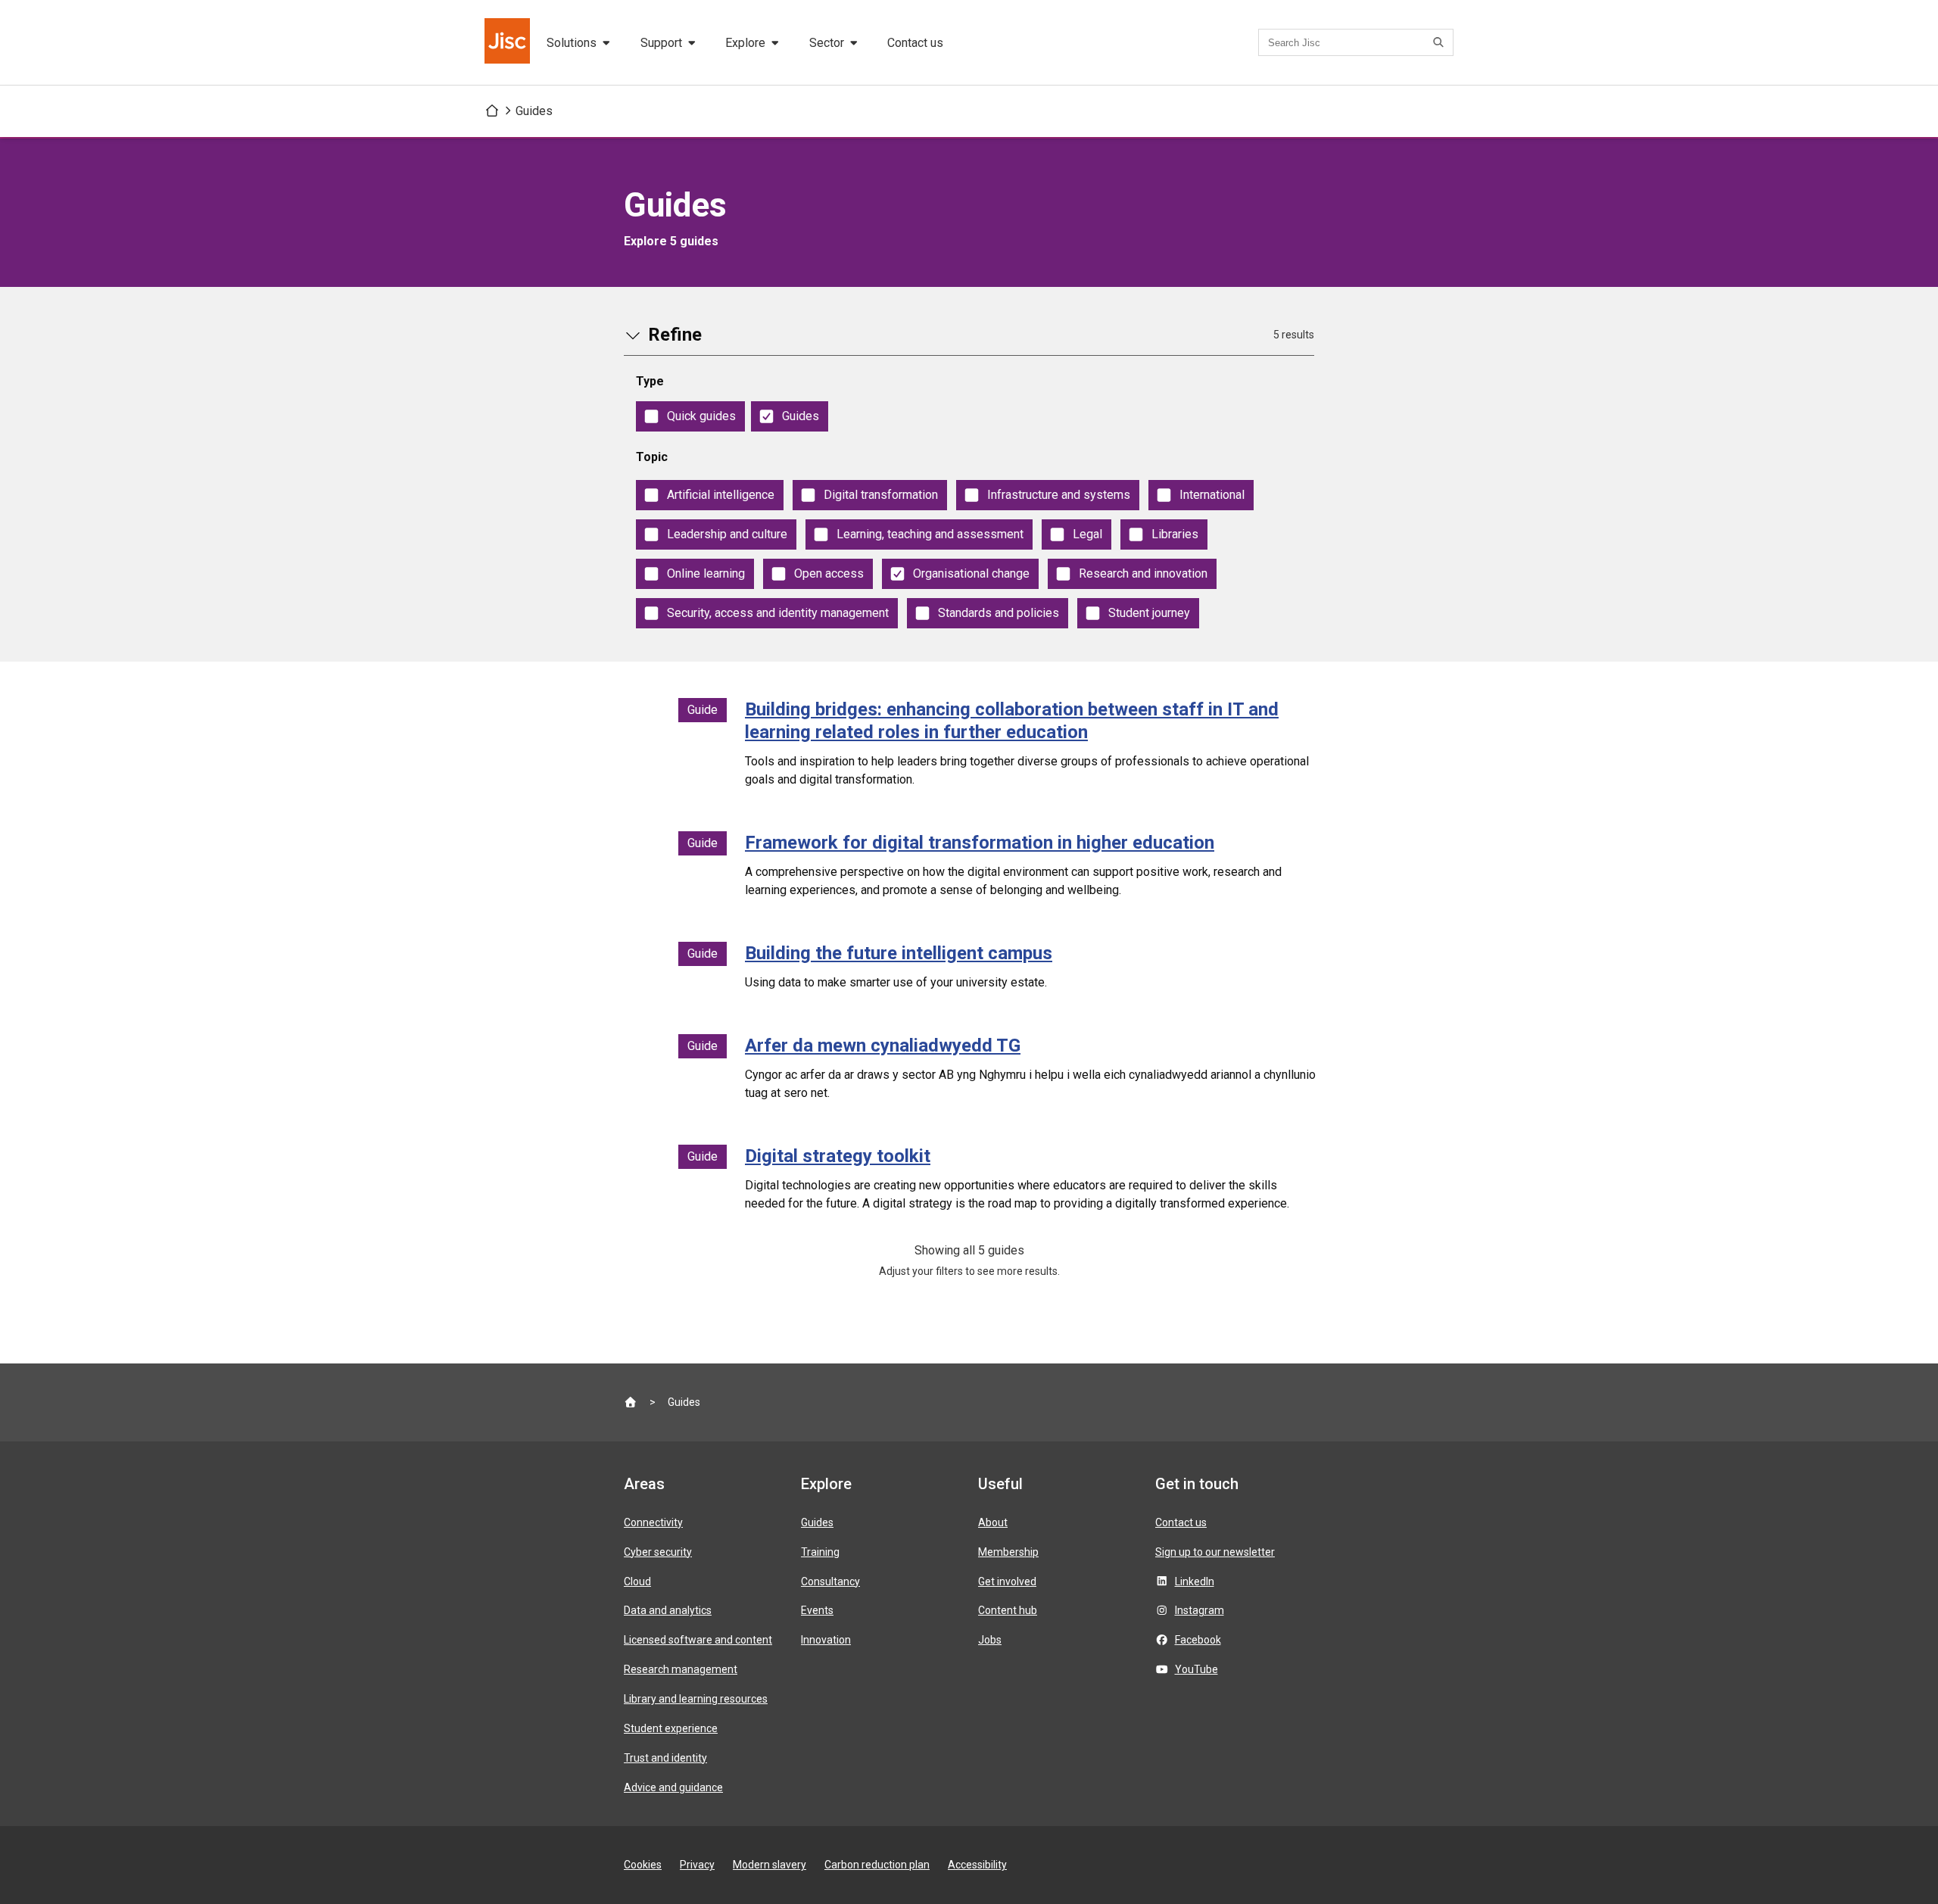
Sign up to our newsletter (1215, 1552)
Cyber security (658, 1552)
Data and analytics (668, 1610)
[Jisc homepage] (509, 42)
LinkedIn (1195, 1581)
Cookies (643, 1865)
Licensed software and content (698, 1640)
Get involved (1007, 1581)
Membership (1008, 1552)
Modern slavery (770, 1865)
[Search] (1441, 42)
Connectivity (653, 1522)
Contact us (915, 43)
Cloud (637, 1581)
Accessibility (977, 1865)
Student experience (671, 1728)
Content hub (1008, 1610)
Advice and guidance (673, 1787)
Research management (681, 1669)
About (993, 1522)
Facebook (1198, 1640)
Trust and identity (665, 1758)
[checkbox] (690, 416)
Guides (534, 111)
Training (820, 1552)
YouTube (1196, 1669)
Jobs (990, 1640)
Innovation (826, 1640)
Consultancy (830, 1581)
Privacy (697, 1865)
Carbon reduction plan (877, 1865)
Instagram (1200, 1610)
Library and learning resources (696, 1699)
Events (817, 1610)
